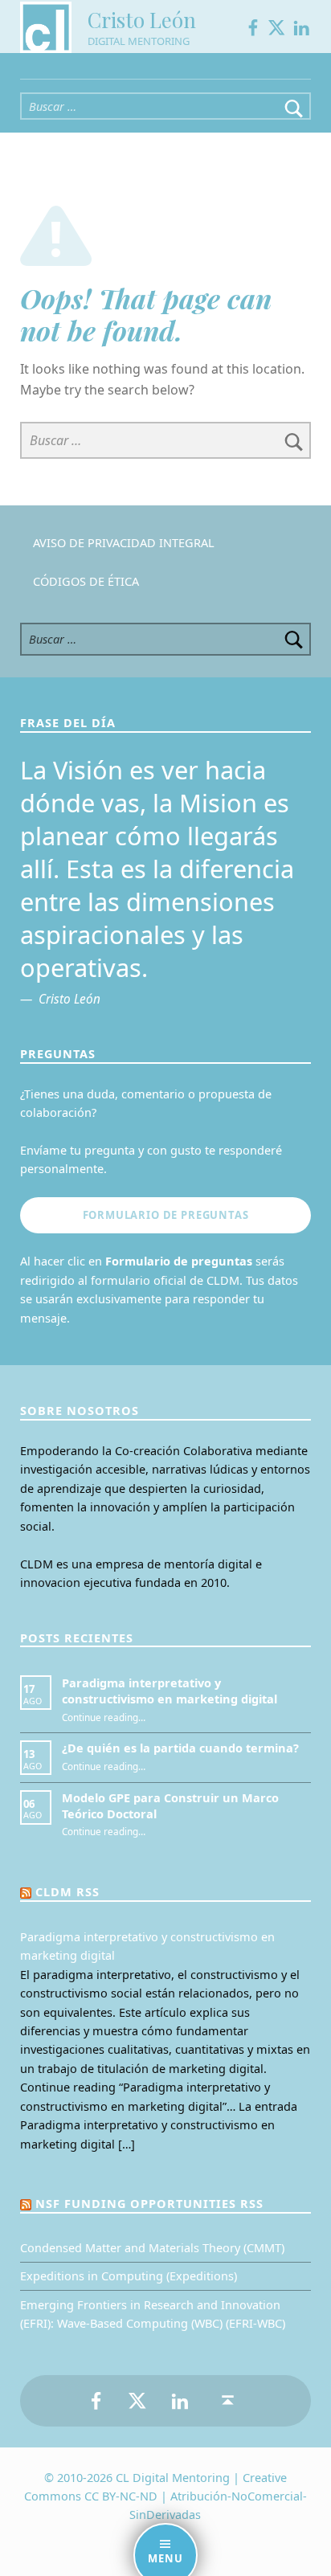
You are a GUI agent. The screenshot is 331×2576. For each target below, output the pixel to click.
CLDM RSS (67, 1892)
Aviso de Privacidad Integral (124, 543)
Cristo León (142, 20)
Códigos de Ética (86, 581)
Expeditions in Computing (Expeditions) (129, 2276)
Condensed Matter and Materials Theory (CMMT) (152, 2248)
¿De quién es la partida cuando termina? (180, 1748)
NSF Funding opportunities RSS (149, 2204)
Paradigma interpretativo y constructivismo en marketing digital (170, 1691)
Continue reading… (104, 1717)
